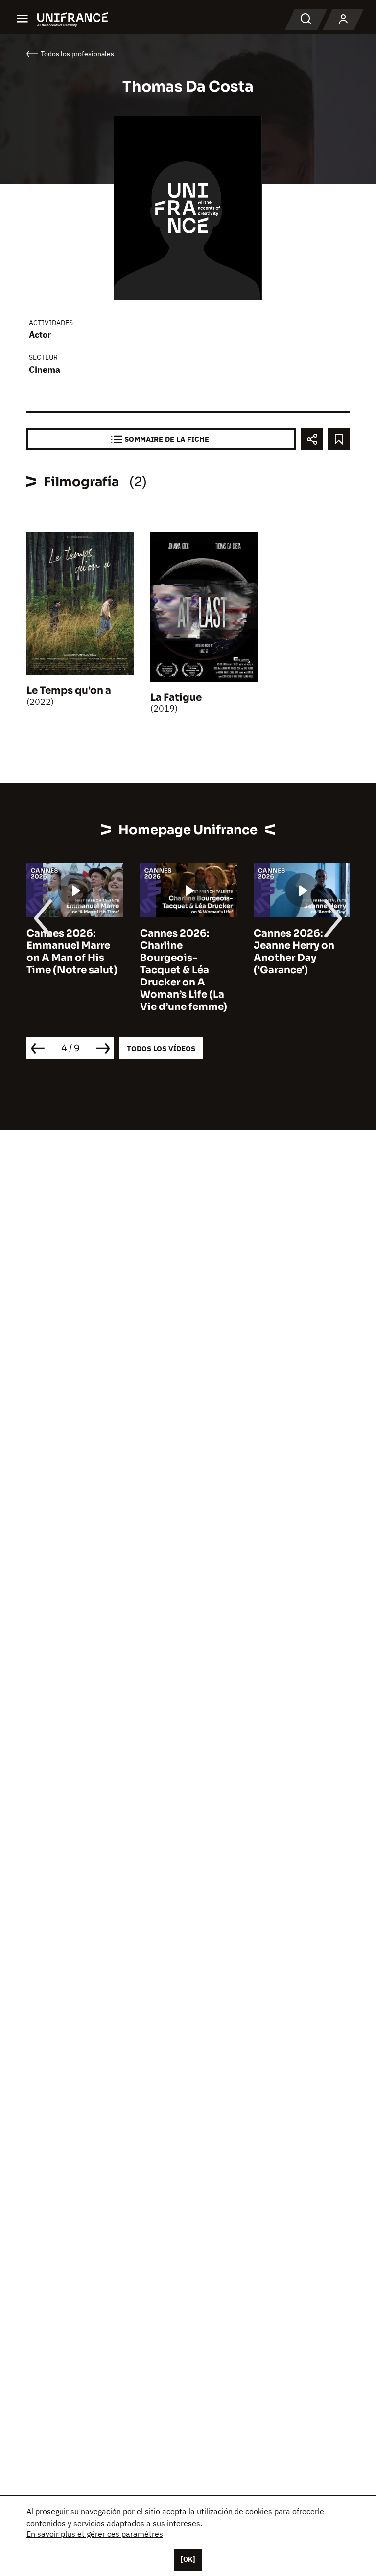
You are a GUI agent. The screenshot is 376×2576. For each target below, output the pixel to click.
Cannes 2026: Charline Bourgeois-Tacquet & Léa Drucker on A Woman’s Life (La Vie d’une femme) (184, 970)
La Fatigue (176, 697)
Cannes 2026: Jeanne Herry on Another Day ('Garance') (294, 952)
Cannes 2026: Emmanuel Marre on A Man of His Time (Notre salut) (72, 952)
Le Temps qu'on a (69, 691)
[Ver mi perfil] (343, 20)
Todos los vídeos (161, 1048)
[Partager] (312, 439)
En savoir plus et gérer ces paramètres (95, 2534)
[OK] (188, 2559)
